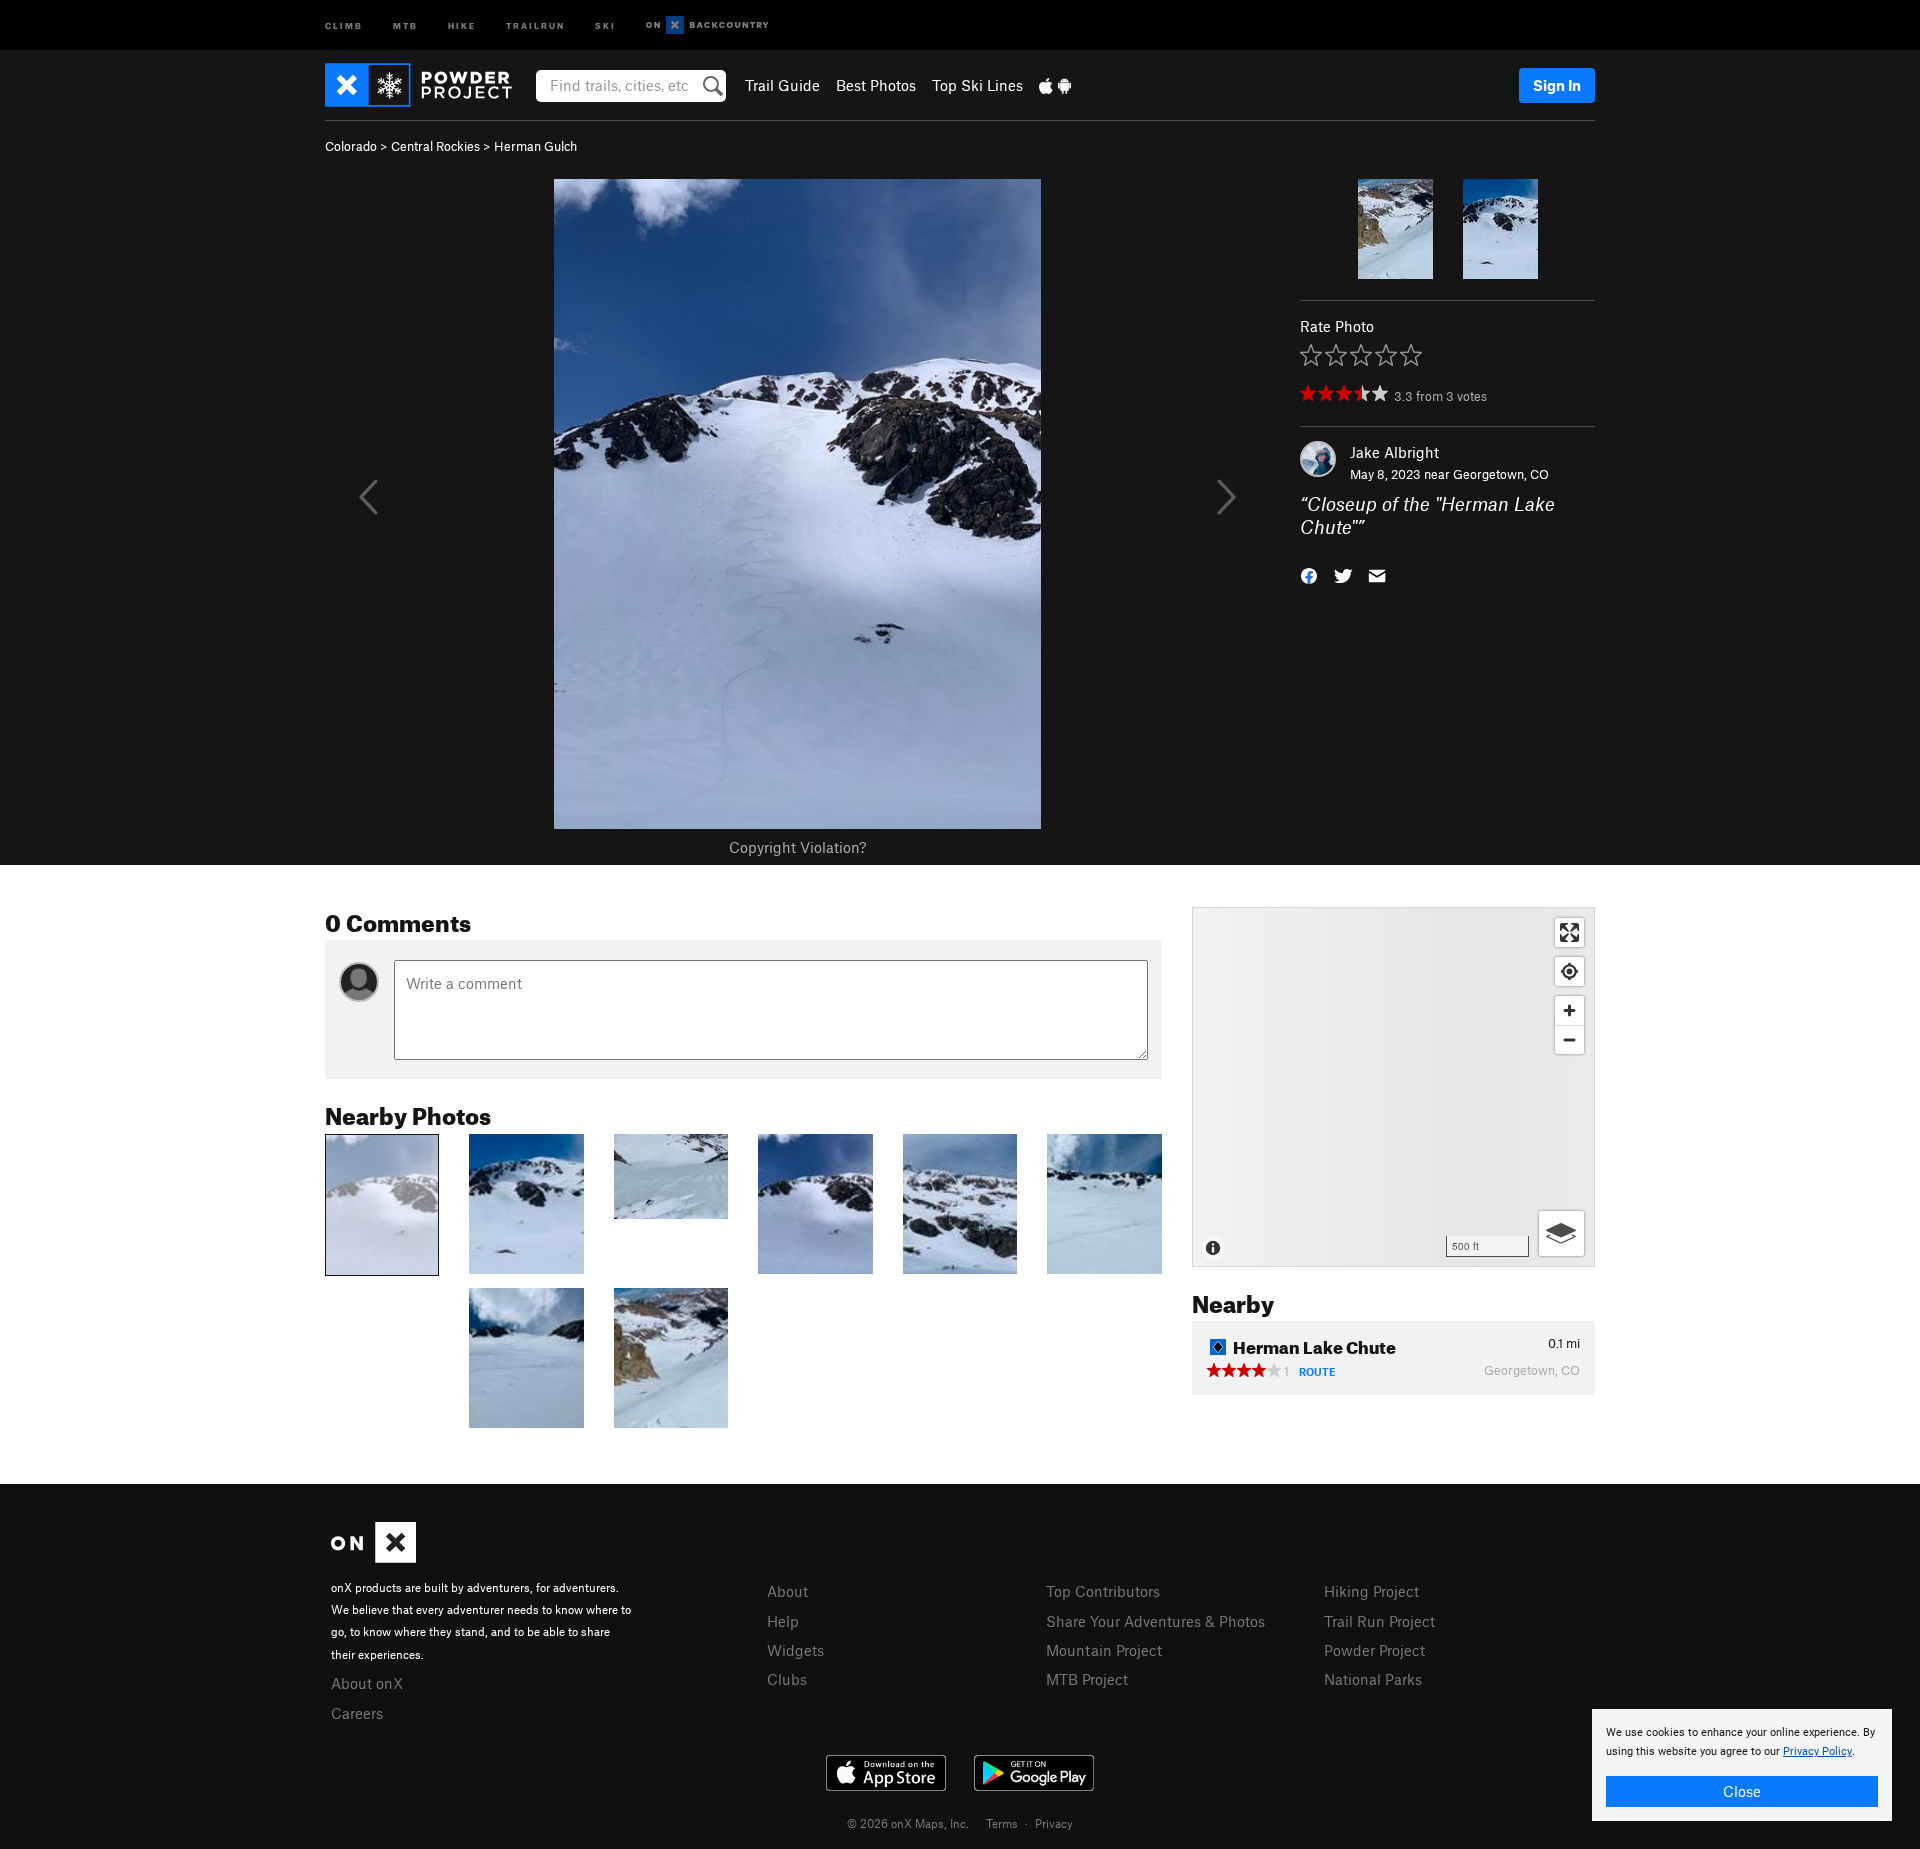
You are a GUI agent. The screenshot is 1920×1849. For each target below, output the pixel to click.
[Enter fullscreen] (1569, 932)
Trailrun (535, 24)
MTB (405, 24)
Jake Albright (1394, 452)
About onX (367, 1683)
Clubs (787, 1679)
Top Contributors (1103, 1591)
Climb (344, 24)
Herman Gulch (535, 146)
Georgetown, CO (1501, 474)
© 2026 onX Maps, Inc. (908, 1823)
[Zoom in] (1569, 1010)
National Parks (1373, 1679)
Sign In (1557, 85)
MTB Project (1087, 1679)
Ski (605, 24)
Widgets (795, 1650)
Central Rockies (435, 146)
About (787, 1591)
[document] (1742, 1765)
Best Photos (876, 85)
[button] (1309, 573)
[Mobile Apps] (1055, 85)
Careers (357, 1713)
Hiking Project (1371, 1591)
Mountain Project (1104, 1650)
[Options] (1561, 1233)
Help (783, 1621)
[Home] (428, 85)
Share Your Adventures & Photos (1155, 1621)
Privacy (1054, 1823)
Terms (1002, 1823)
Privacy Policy (1817, 1751)
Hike (462, 24)
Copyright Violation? (797, 847)
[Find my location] (1569, 971)
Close (1742, 1791)
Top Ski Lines (977, 85)
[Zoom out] (1569, 1039)
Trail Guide (782, 85)
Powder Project (1374, 1650)
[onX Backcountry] (707, 25)
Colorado (351, 146)
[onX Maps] (373, 1557)
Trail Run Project (1379, 1621)
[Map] (1393, 1087)
